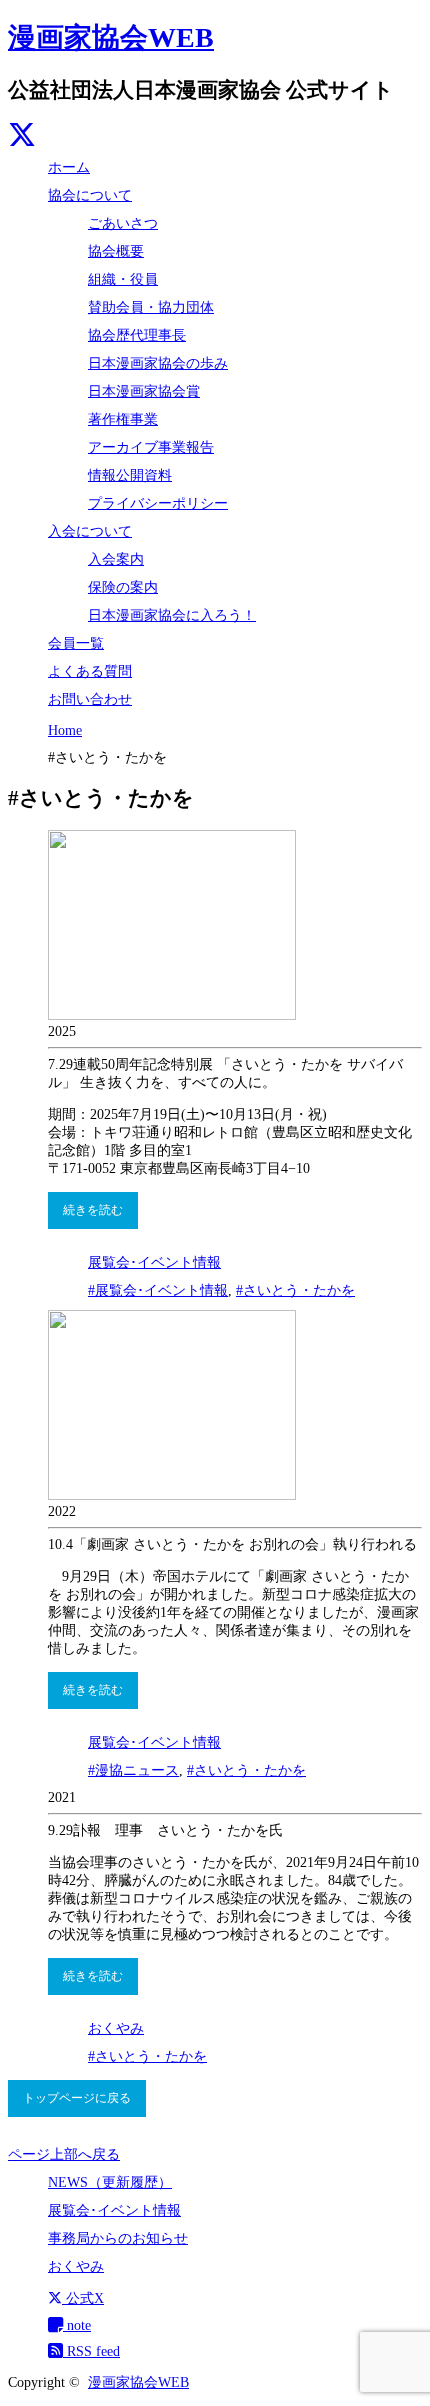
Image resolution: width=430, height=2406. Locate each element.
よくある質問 (90, 671)
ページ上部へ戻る (64, 2154)
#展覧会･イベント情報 (158, 1290)
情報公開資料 (130, 475)
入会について (90, 531)
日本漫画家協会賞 (144, 391)
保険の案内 (123, 587)
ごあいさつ (123, 223)
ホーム (69, 167)
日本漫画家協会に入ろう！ (172, 615)
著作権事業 (123, 419)
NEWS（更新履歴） (110, 2182)
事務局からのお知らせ (118, 2238)
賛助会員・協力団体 (151, 307)
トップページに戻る (77, 2098)
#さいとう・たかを (295, 1290)
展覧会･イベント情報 (154, 1262)
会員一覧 (76, 643)
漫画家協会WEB (111, 37)
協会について (90, 195)
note (77, 2325)
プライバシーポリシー (158, 503)
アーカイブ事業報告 (151, 447)
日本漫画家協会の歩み (158, 363)
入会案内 (116, 559)
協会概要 (116, 251)
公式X (83, 2298)
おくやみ (116, 2028)
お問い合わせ (90, 699)
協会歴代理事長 (137, 335)
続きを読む (93, 1210)
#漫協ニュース (133, 1770)
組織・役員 (123, 279)
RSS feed (91, 2351)
